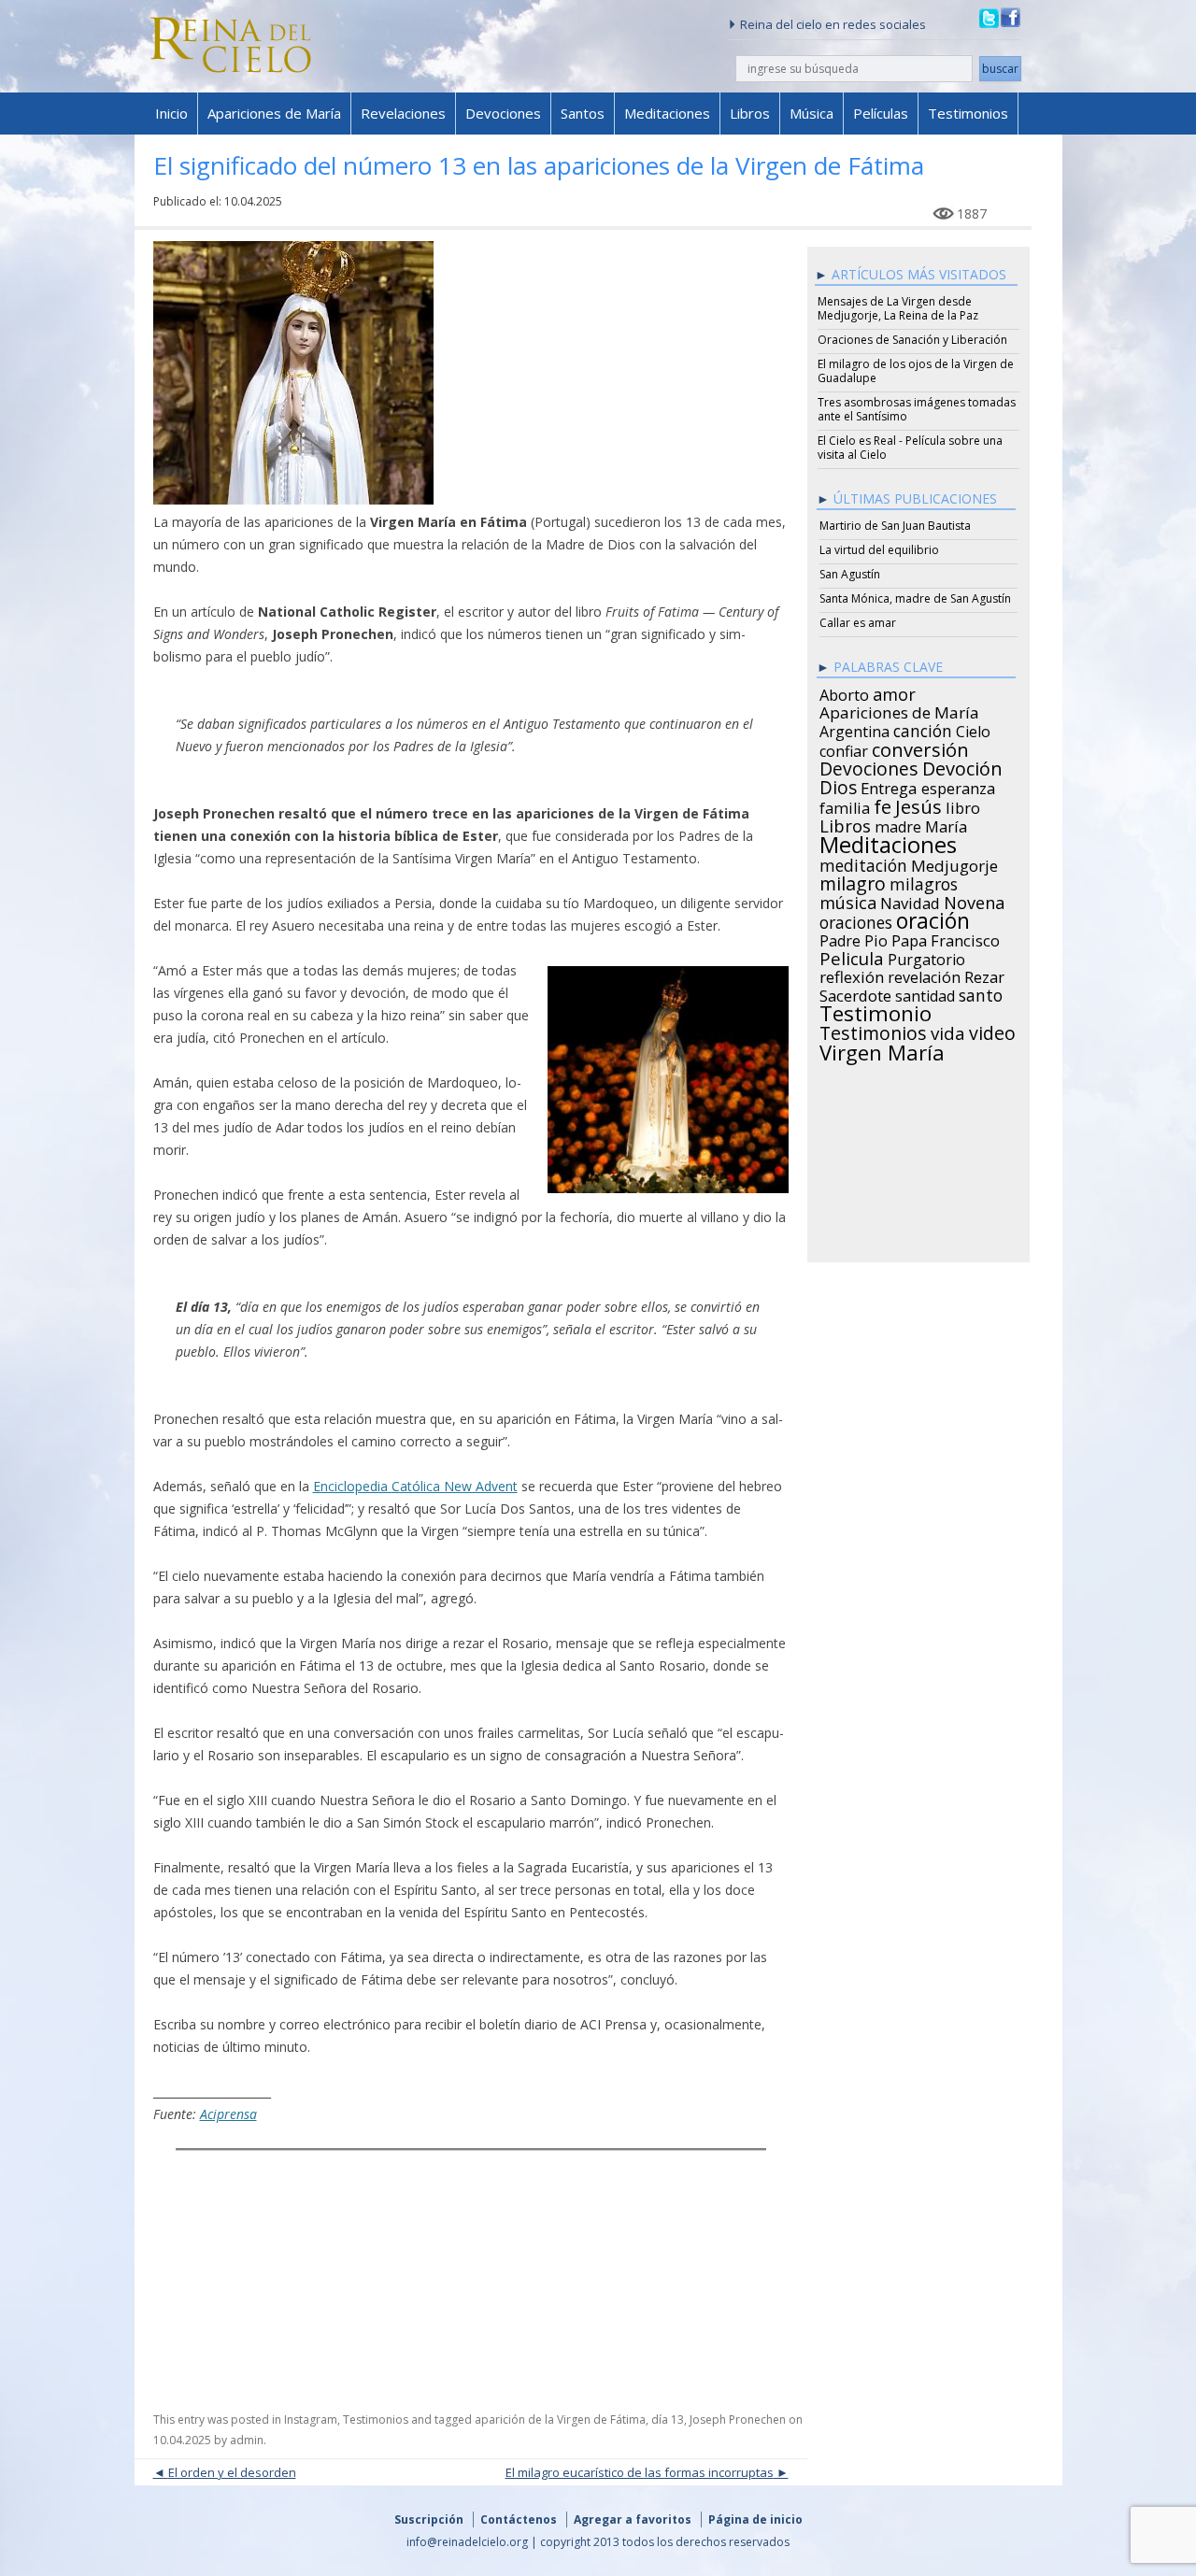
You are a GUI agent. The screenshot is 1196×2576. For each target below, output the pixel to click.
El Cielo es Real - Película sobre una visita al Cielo (910, 448)
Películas (881, 113)
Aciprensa (228, 2114)
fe (883, 804)
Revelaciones (403, 113)
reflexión (852, 975)
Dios (838, 785)
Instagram (311, 2419)
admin (247, 2440)
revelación (924, 975)
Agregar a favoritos (633, 2519)
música (848, 900)
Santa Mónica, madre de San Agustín (915, 598)
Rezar (984, 975)
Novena (974, 900)
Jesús (918, 804)
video (992, 1031)
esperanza (958, 786)
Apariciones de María (274, 113)
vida (948, 1031)
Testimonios (968, 113)
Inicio (171, 113)
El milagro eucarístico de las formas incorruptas (640, 2472)
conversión (920, 747)
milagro (853, 881)
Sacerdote (855, 993)
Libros (750, 113)
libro (963, 805)
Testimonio (876, 1011)
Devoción (962, 766)
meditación (863, 862)
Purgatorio (926, 957)
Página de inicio (755, 2519)
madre (898, 824)
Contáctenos (519, 2519)
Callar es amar (858, 623)
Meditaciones (667, 113)
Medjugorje (954, 863)
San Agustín (850, 574)
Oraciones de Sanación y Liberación (912, 340)
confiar (844, 748)
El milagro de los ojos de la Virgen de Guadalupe (916, 371)
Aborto (844, 692)
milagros (924, 881)
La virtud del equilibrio (879, 550)
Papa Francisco (946, 938)
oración (933, 918)
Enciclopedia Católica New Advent (415, 1486)
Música (812, 113)
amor (894, 691)
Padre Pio (854, 938)
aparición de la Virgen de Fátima (560, 2419)
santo (981, 992)
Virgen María (882, 1049)
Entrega (889, 786)
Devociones (503, 113)
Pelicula (852, 956)
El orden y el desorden (232, 2472)
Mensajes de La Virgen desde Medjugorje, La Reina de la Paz (898, 308)
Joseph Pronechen (738, 2419)
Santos (583, 113)
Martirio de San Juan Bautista (895, 526)
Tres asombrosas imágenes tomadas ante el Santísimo (917, 409)
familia (845, 805)
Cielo (973, 729)
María (946, 824)
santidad (925, 993)
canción (923, 728)
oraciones (856, 919)
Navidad (910, 901)
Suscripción (429, 2519)
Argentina (854, 729)
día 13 (668, 2419)
